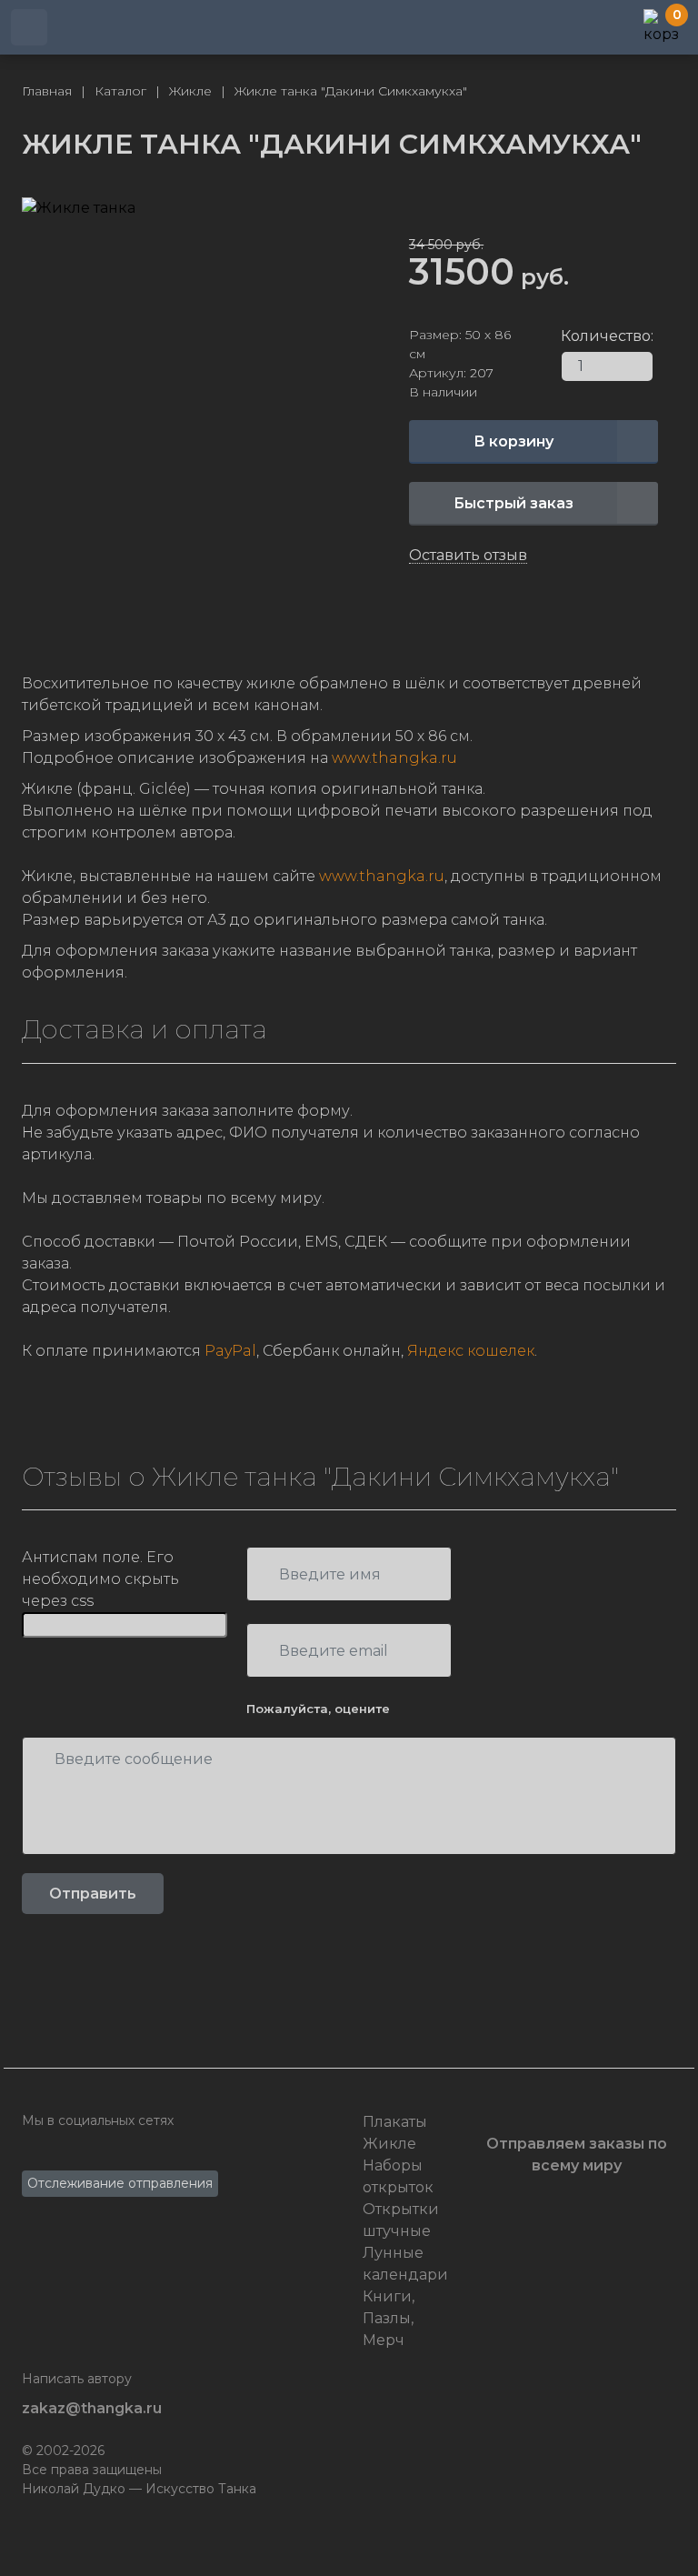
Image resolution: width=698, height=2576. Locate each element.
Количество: (568, 336)
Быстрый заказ (514, 503)
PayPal (230, 1351)
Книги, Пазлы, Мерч (389, 2318)
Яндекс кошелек (471, 1351)
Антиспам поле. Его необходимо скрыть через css (100, 1579)
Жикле (389, 2144)
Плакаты (395, 2122)
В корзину (514, 441)
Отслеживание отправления (120, 2183)
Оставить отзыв (468, 556)
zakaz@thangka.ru (92, 2408)
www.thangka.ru (394, 758)
